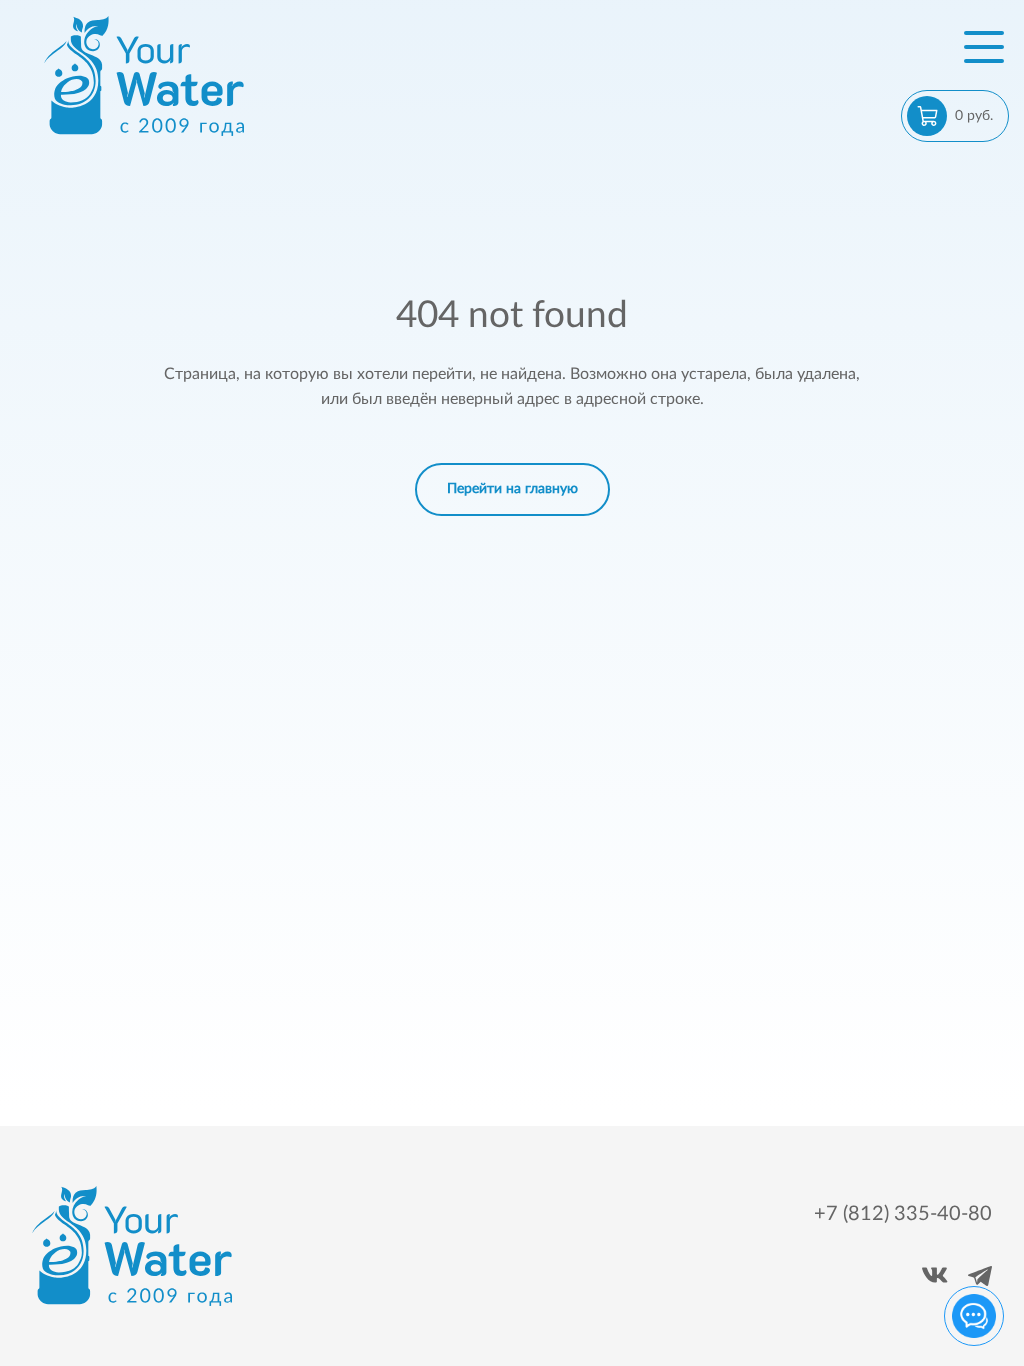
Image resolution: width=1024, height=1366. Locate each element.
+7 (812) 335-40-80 (903, 1214)
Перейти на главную (512, 489)
